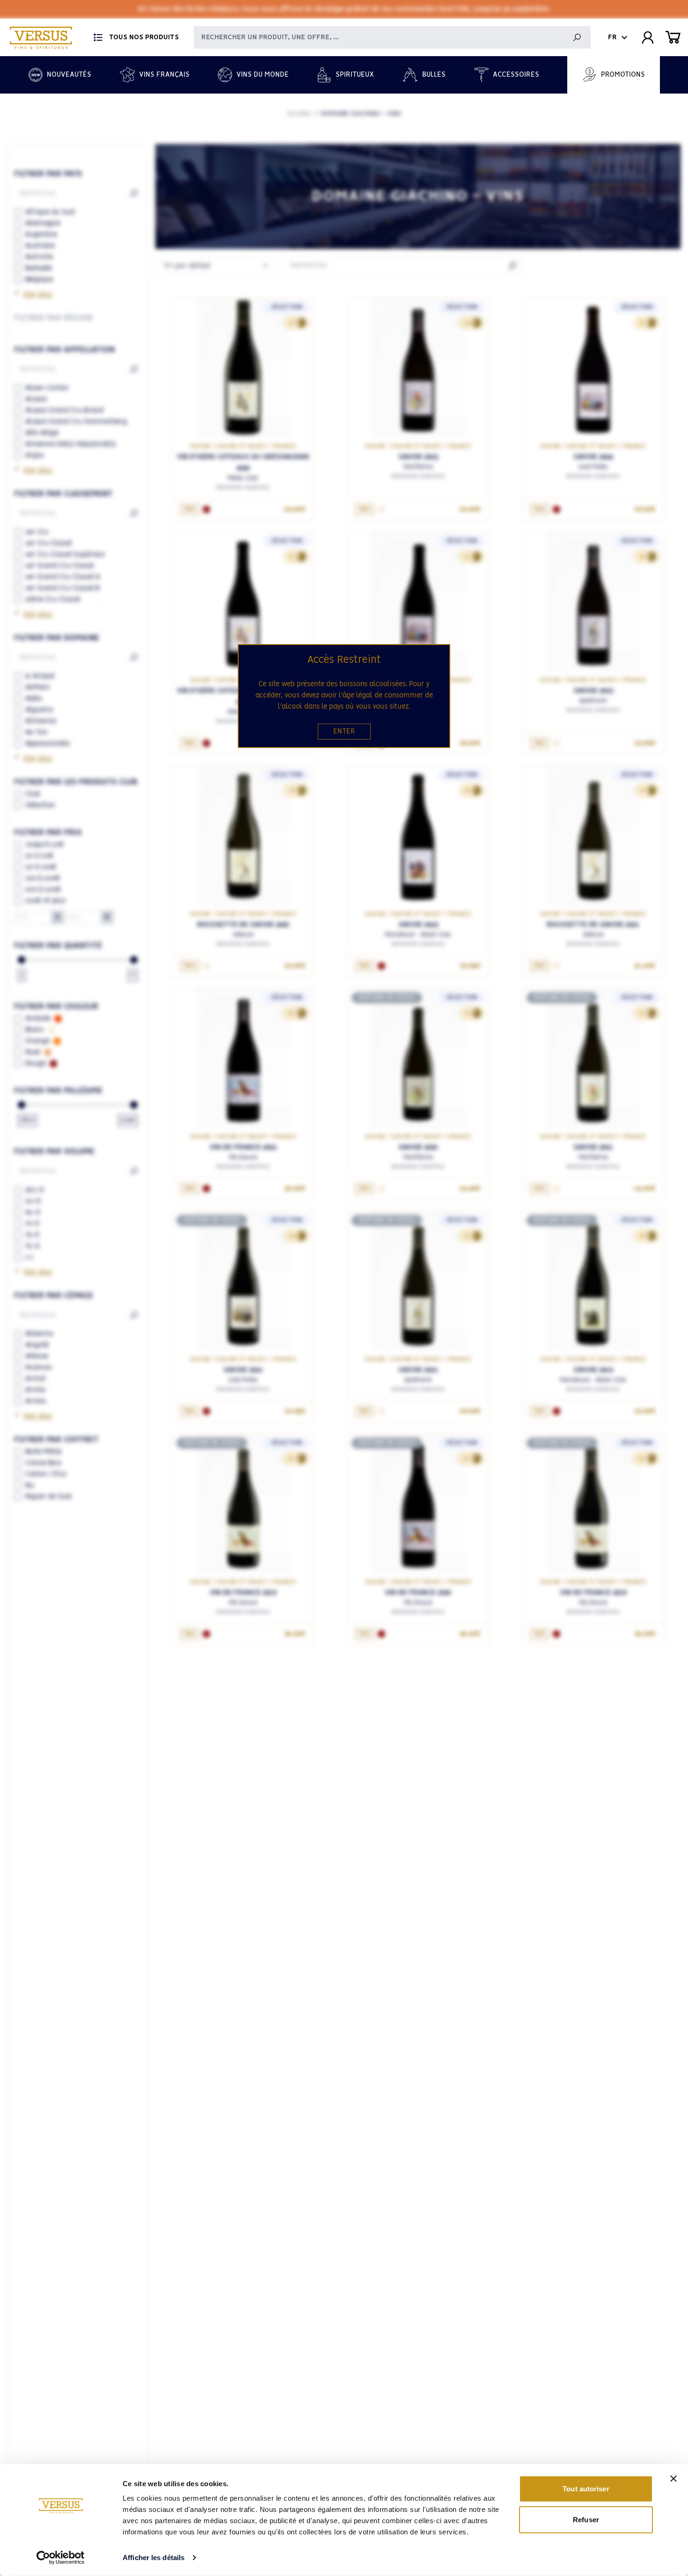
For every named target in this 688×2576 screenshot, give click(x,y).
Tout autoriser (586, 2489)
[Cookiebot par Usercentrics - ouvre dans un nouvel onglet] (61, 2558)
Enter (344, 732)
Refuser (586, 2519)
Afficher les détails (154, 2558)
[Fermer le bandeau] (673, 2479)
